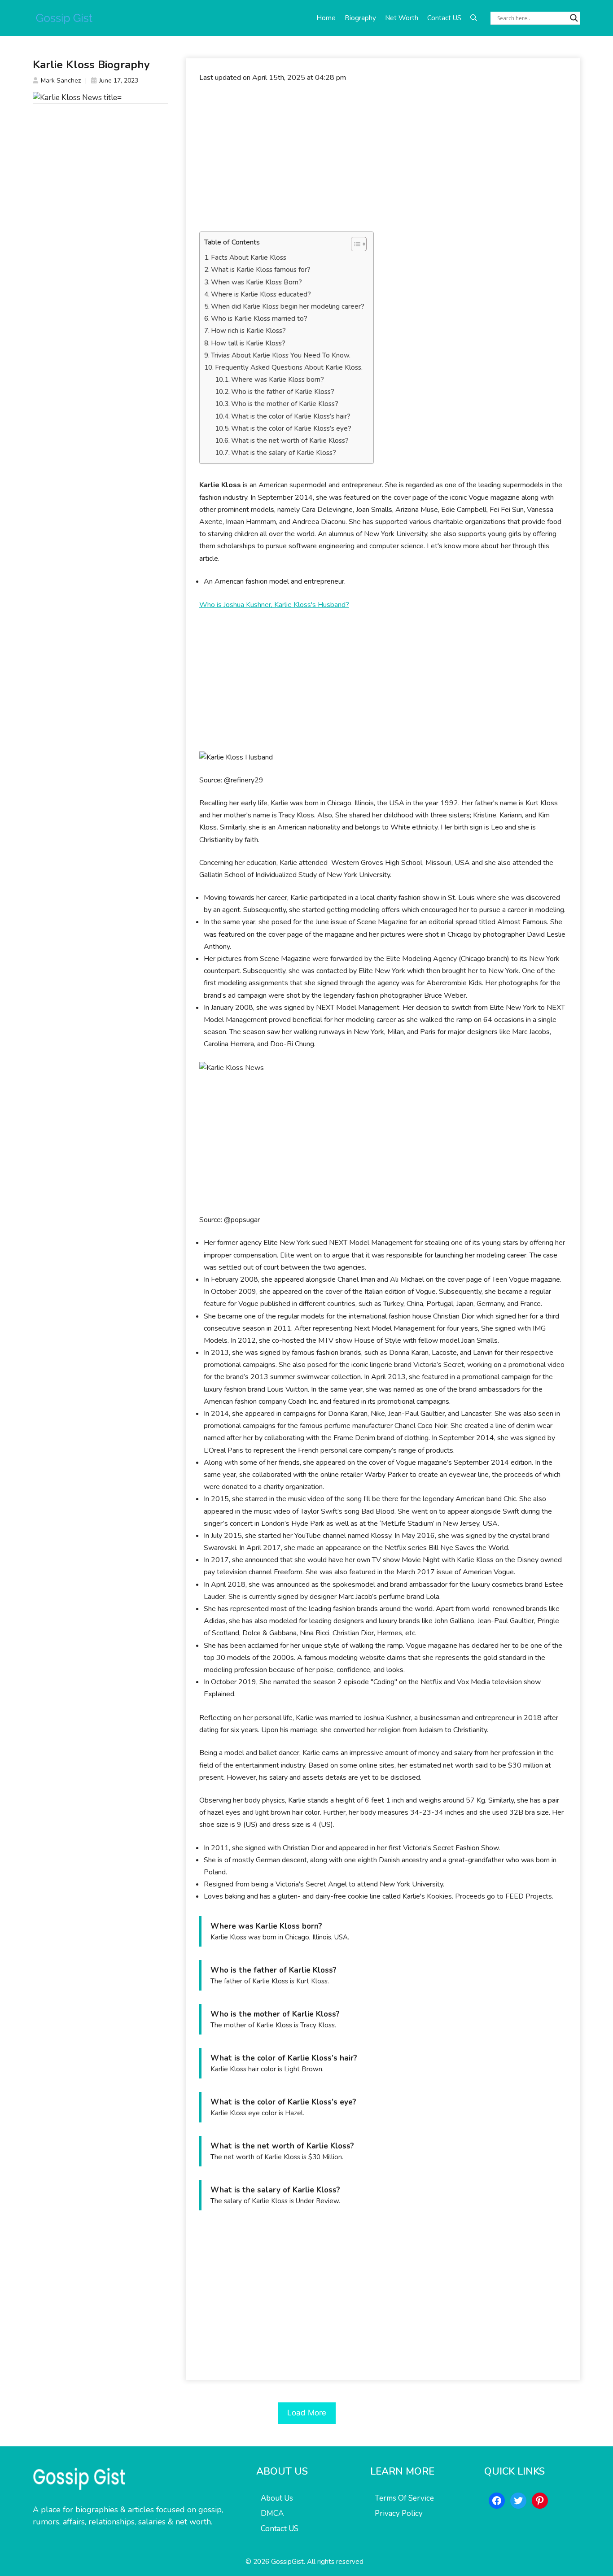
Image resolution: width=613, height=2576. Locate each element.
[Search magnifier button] (574, 18)
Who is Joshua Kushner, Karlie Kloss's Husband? (274, 605)
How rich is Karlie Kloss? (248, 331)
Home (326, 18)
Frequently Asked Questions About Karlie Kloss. (289, 367)
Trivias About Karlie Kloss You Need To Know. (281, 355)
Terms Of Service (404, 2498)
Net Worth (402, 18)
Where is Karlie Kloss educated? (261, 294)
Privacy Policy (399, 2513)
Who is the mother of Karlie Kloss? (285, 404)
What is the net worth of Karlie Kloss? (290, 441)
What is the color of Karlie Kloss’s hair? (291, 416)
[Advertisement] (383, 157)
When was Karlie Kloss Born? (256, 282)
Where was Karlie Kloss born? (278, 380)
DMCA (272, 2513)
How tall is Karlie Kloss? (248, 343)
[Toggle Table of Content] (354, 244)
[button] (474, 18)
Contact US (444, 18)
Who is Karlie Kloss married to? (259, 319)
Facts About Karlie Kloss (249, 258)
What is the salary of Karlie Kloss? (284, 453)
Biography (360, 18)
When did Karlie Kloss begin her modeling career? (288, 306)
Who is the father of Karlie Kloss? (283, 392)
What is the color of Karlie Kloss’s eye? (291, 428)
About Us (277, 2498)
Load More (307, 2413)
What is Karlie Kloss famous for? (261, 270)
